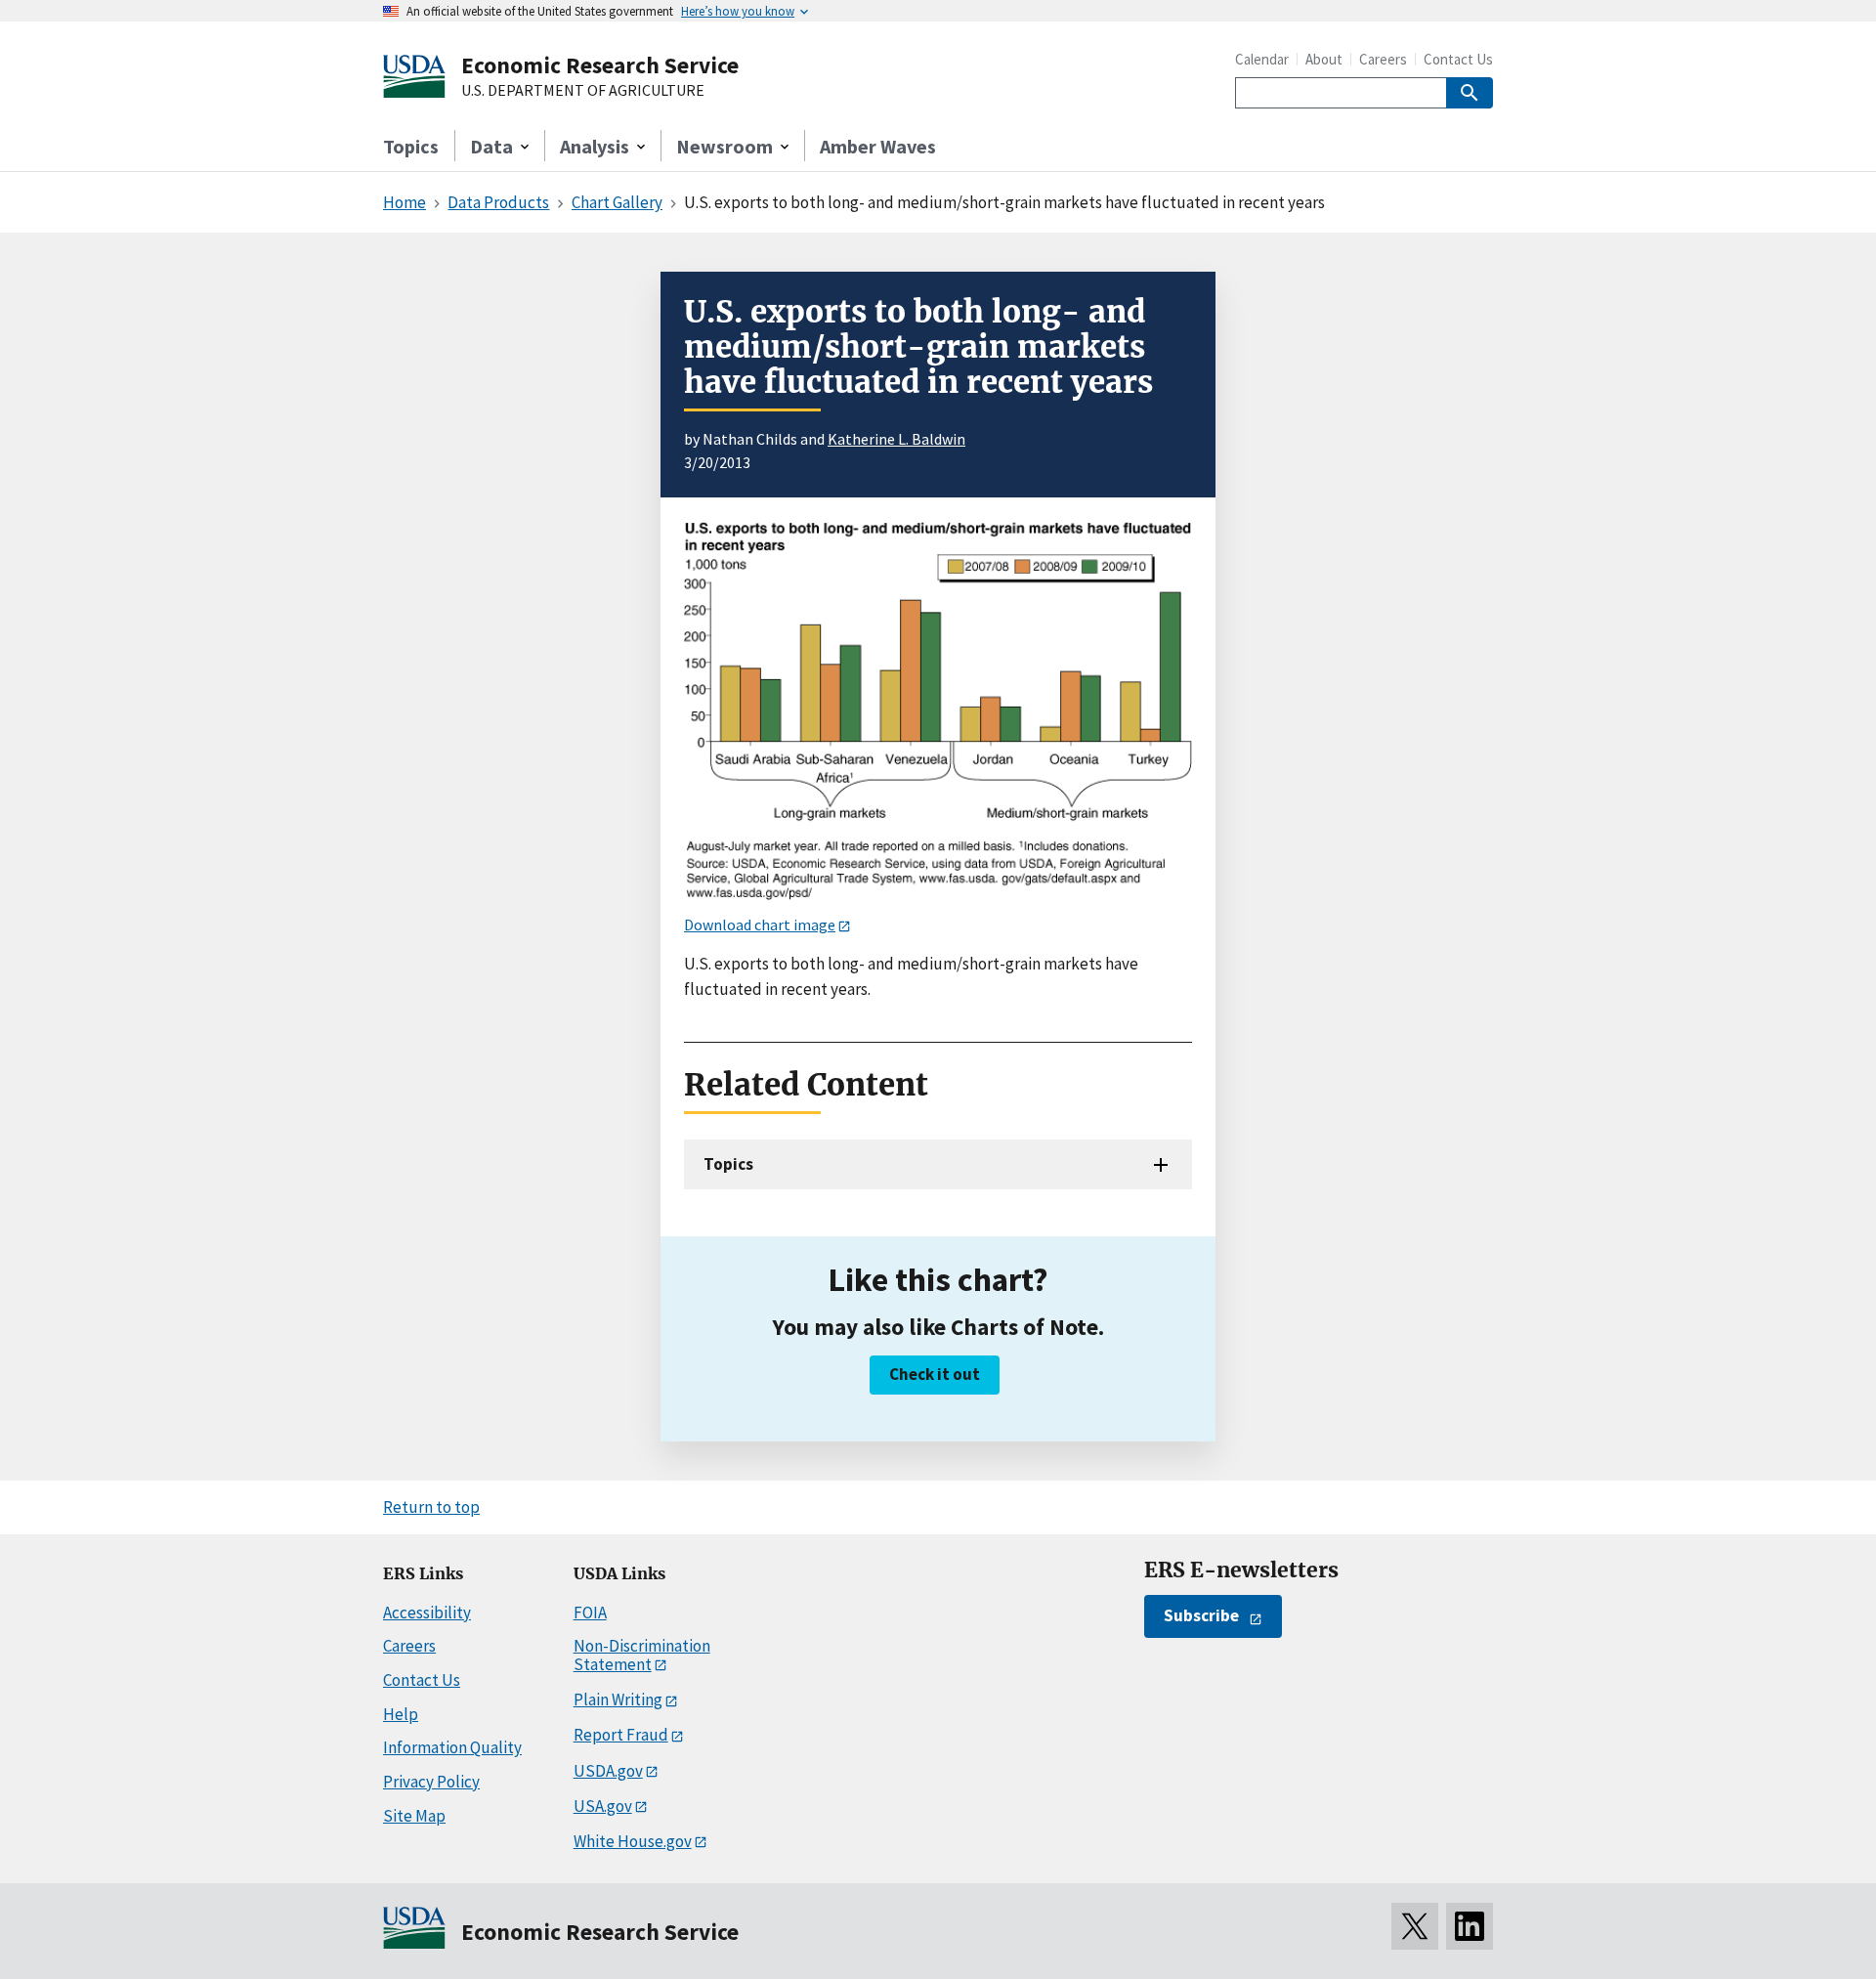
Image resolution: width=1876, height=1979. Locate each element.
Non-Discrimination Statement (642, 1655)
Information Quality (452, 1747)
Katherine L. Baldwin (896, 439)
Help (401, 1714)
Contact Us (1458, 59)
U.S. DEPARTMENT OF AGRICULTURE (583, 91)
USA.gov (603, 1806)
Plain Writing (618, 1699)
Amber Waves (878, 146)
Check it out (935, 1374)
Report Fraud (621, 1735)
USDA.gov (608, 1771)
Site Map (414, 1816)
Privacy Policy (431, 1782)
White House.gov (633, 1841)
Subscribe (1201, 1615)
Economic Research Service (600, 65)
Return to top (431, 1507)
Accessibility (427, 1613)
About (1324, 59)
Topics (411, 146)
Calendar (1262, 59)
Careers (1383, 59)
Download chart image (760, 925)
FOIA (590, 1613)
